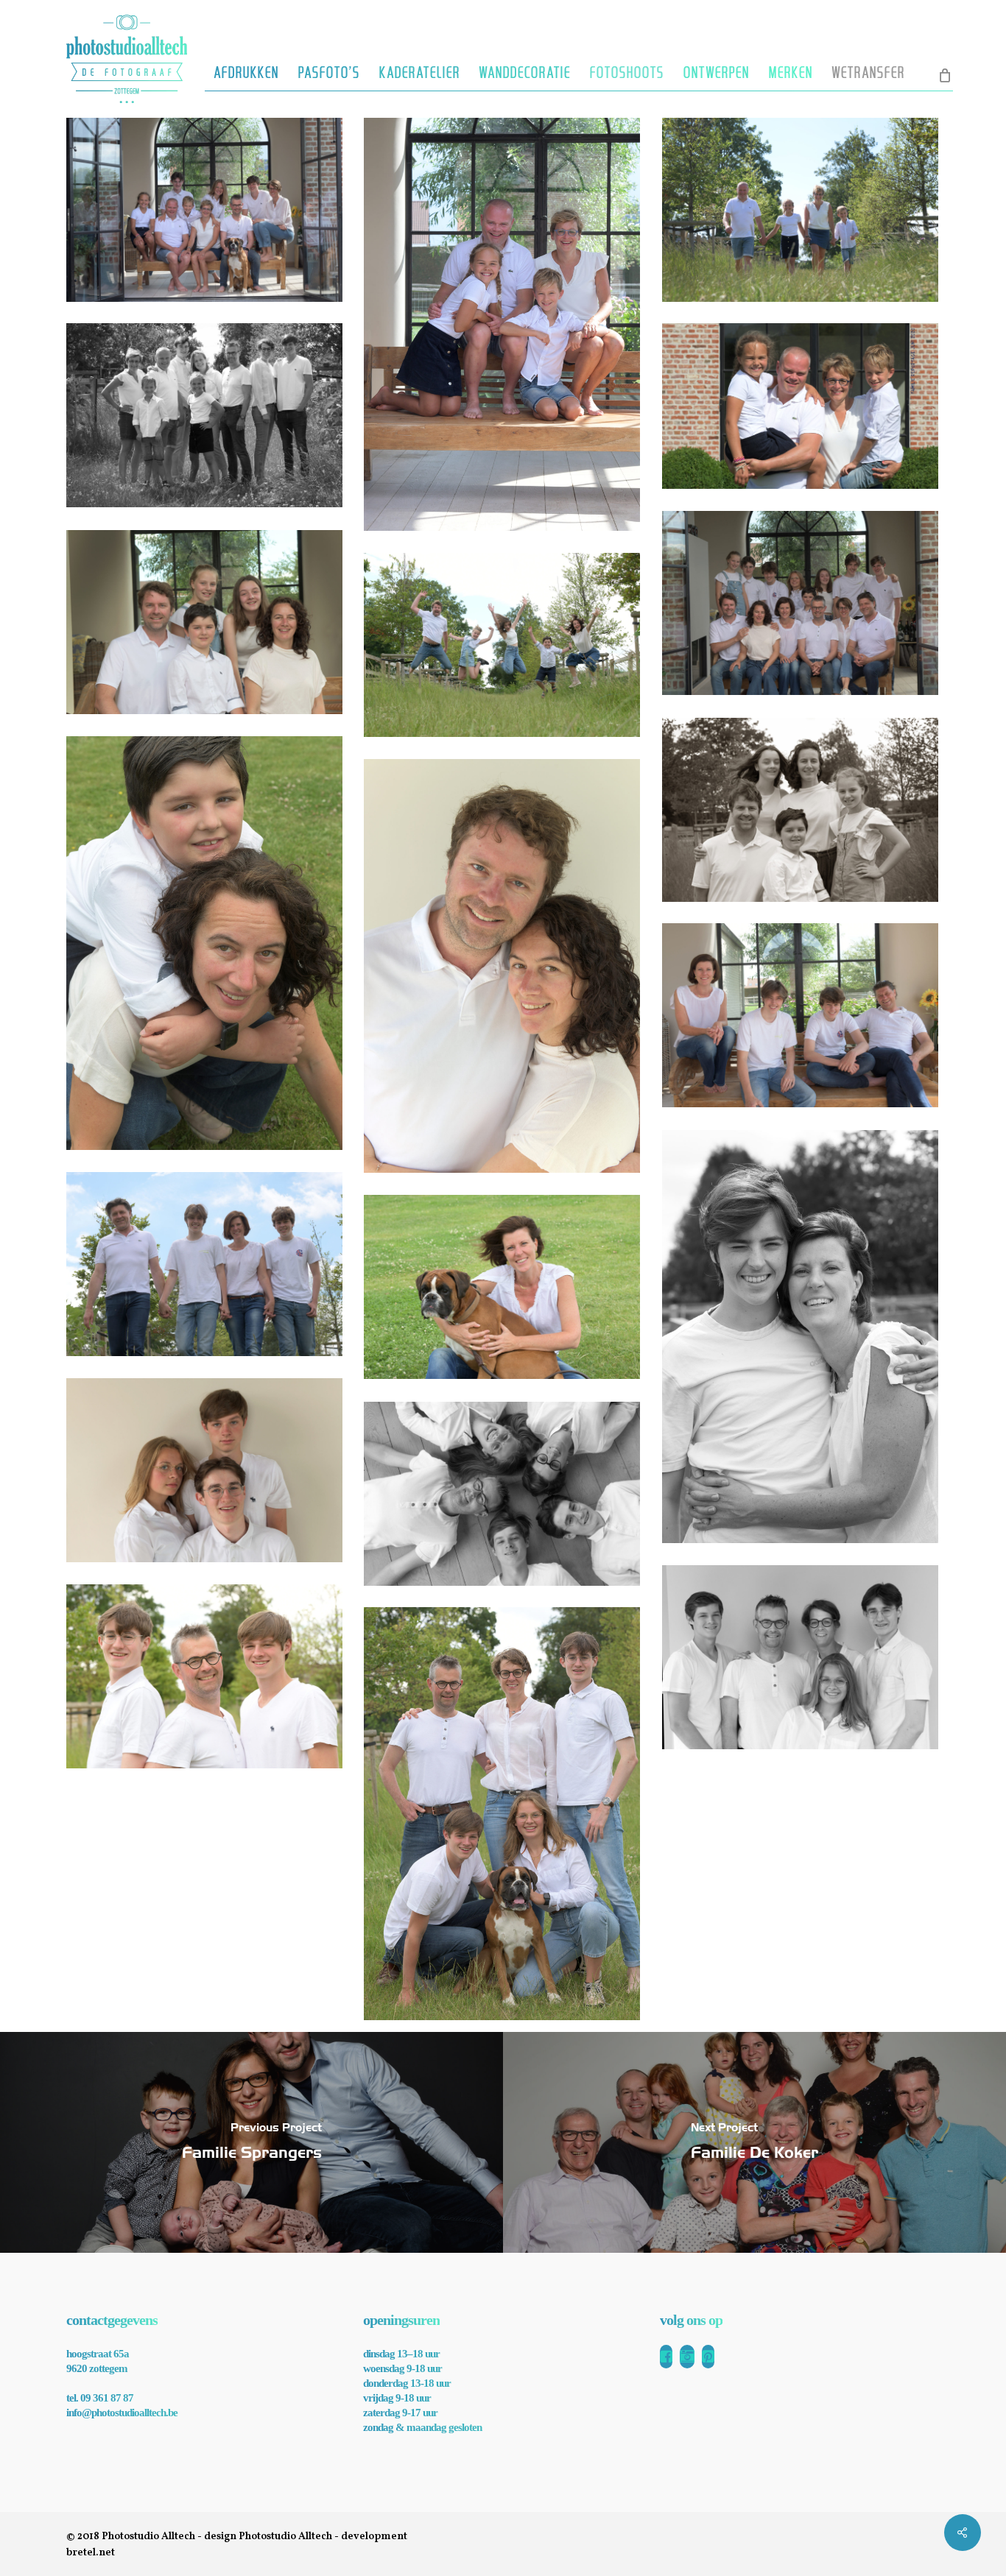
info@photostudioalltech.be (122, 2413)
